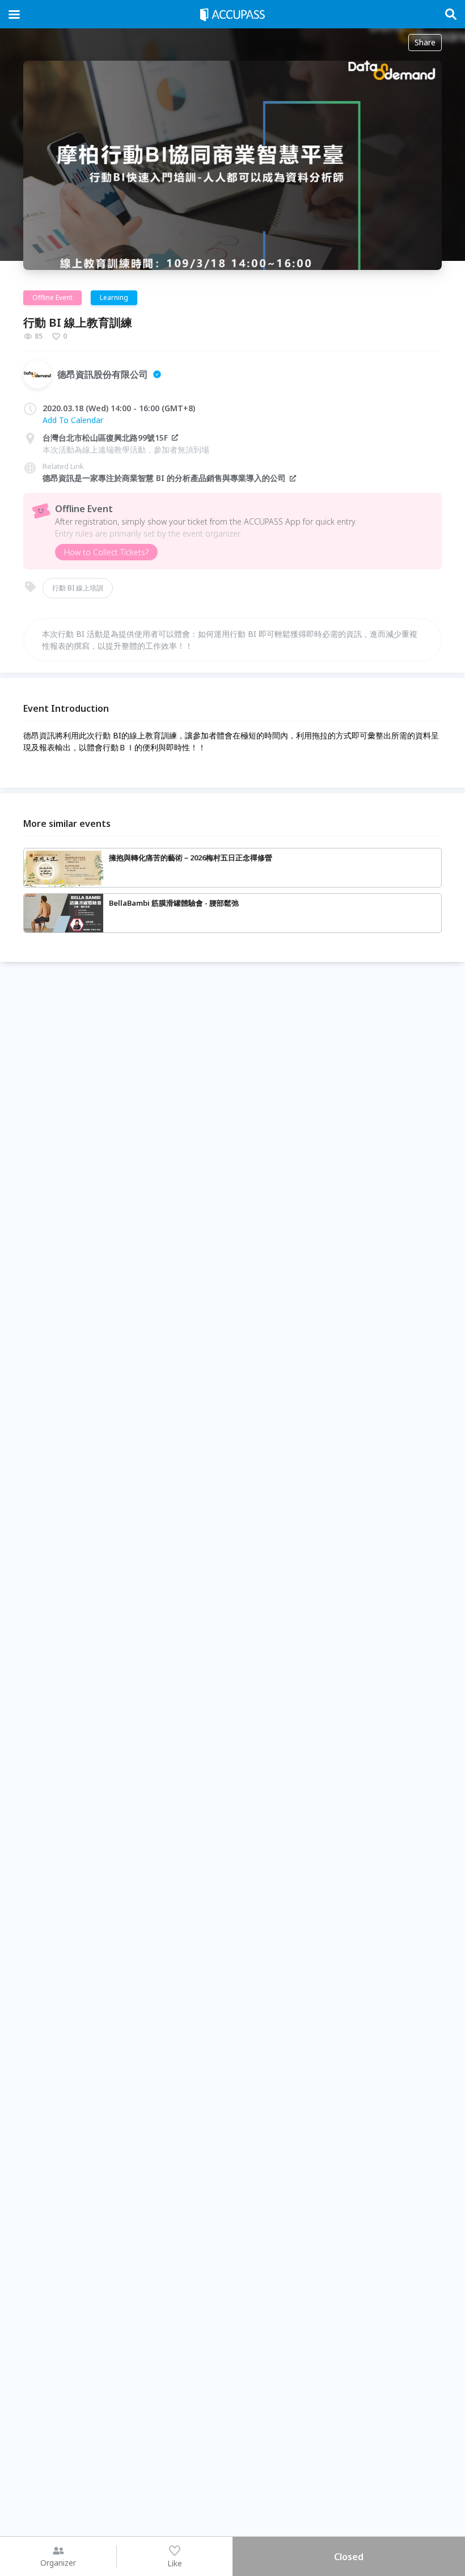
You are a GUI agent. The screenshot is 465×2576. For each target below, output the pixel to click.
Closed (349, 2557)
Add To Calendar (73, 420)
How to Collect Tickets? (106, 552)
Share (425, 42)
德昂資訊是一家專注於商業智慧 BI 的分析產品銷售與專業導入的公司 (164, 478)
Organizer (58, 2563)
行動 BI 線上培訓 (78, 588)
